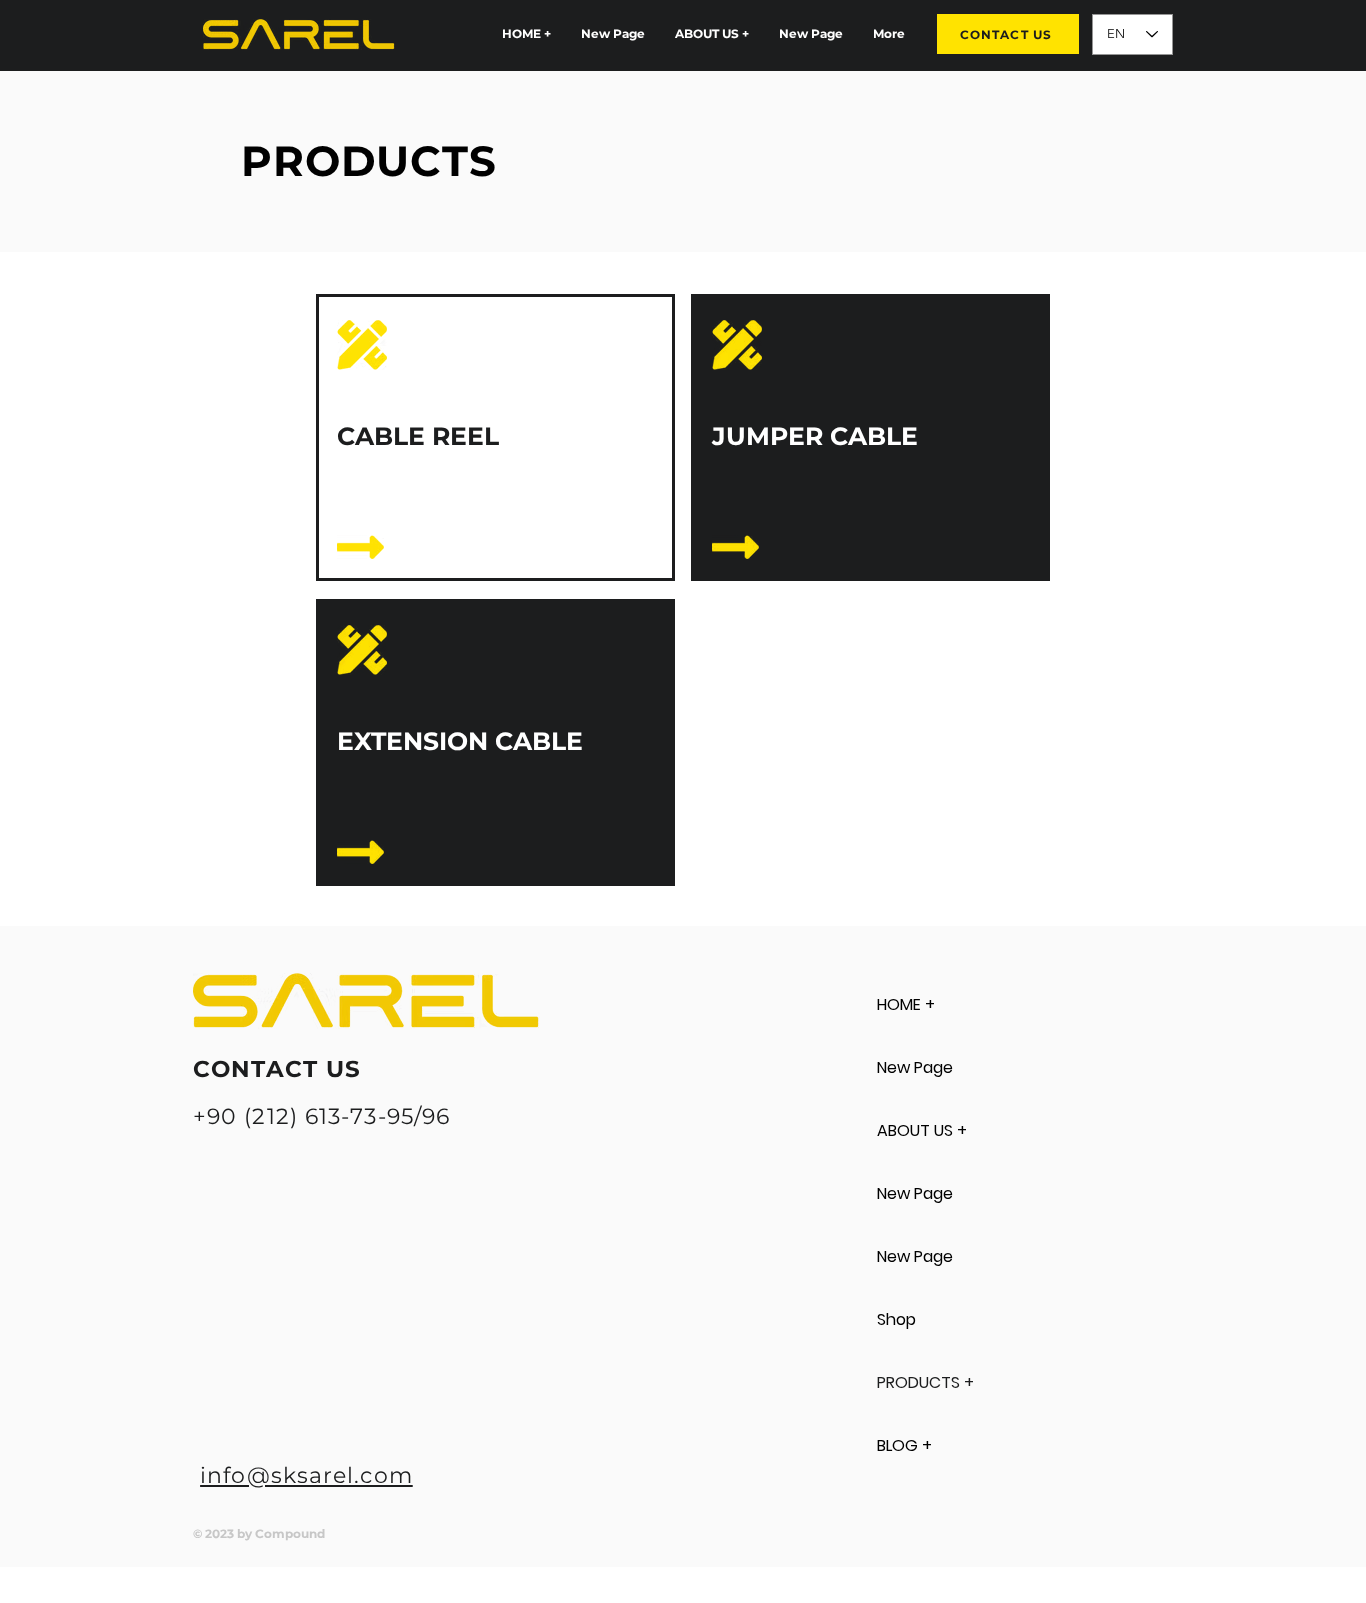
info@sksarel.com (306, 1475)
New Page (915, 1067)
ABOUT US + (922, 1130)
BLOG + (904, 1445)
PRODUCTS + (925, 1382)
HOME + (906, 1004)
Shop (896, 1319)
